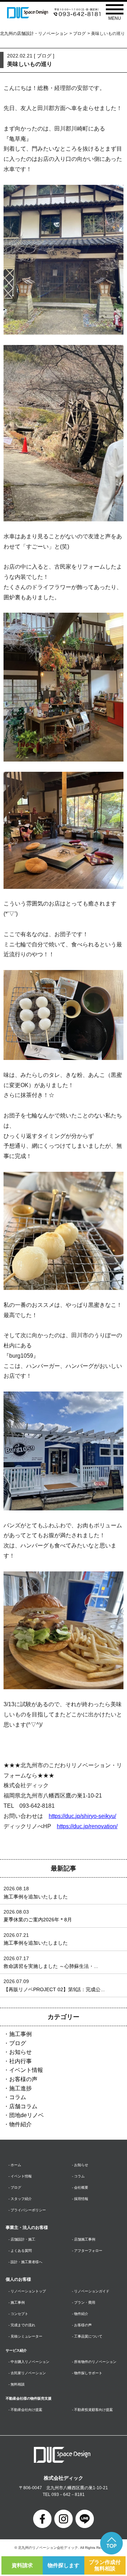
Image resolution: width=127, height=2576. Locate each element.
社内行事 (20, 2061)
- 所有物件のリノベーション (94, 2362)
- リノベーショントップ (27, 2291)
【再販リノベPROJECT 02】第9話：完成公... (54, 1989)
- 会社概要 (80, 2187)
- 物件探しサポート (87, 2373)
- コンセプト (18, 2314)
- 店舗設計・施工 (22, 2239)
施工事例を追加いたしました (36, 1897)
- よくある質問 (20, 2251)
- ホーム (15, 2165)
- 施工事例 (17, 2302)
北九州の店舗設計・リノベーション (34, 34)
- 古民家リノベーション (27, 2373)
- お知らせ (80, 2165)
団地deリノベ (26, 2115)
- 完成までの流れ (22, 2325)
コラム (18, 2097)
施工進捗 (20, 2088)
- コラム (78, 2176)
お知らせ (20, 2052)
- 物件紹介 (80, 2314)
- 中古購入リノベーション (29, 2362)
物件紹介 (20, 2124)
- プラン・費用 (84, 2302)
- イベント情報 (20, 2176)
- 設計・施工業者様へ (25, 2262)
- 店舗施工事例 (84, 2239)
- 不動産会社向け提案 (25, 2410)
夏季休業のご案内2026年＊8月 (38, 1920)
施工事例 (20, 2034)
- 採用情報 (80, 2199)
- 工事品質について (87, 2336)
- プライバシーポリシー (27, 2210)
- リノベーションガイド (91, 2291)
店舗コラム (23, 2106)
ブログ (79, 34)
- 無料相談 (17, 2384)
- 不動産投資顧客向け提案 (92, 2410)
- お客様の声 (82, 2325)
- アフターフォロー (87, 2251)
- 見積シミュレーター (25, 2336)
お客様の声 (23, 2079)
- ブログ (15, 2187)
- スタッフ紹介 (20, 2199)
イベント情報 (26, 2070)
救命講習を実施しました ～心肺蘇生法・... (51, 1966)
